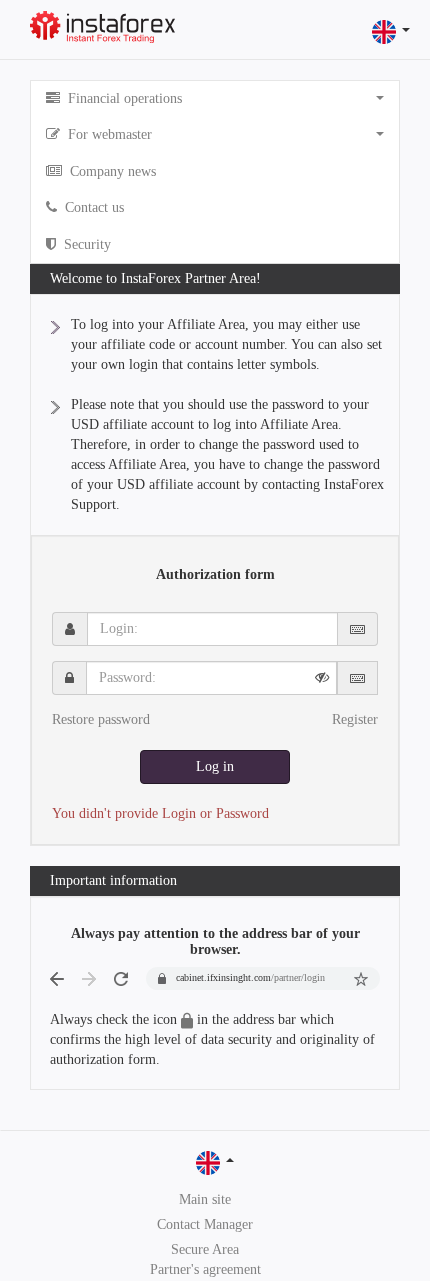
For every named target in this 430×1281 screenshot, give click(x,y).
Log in (215, 766)
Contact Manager (205, 1224)
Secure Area (205, 1249)
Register (355, 719)
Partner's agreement (205, 1269)
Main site (205, 1199)
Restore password (101, 719)
